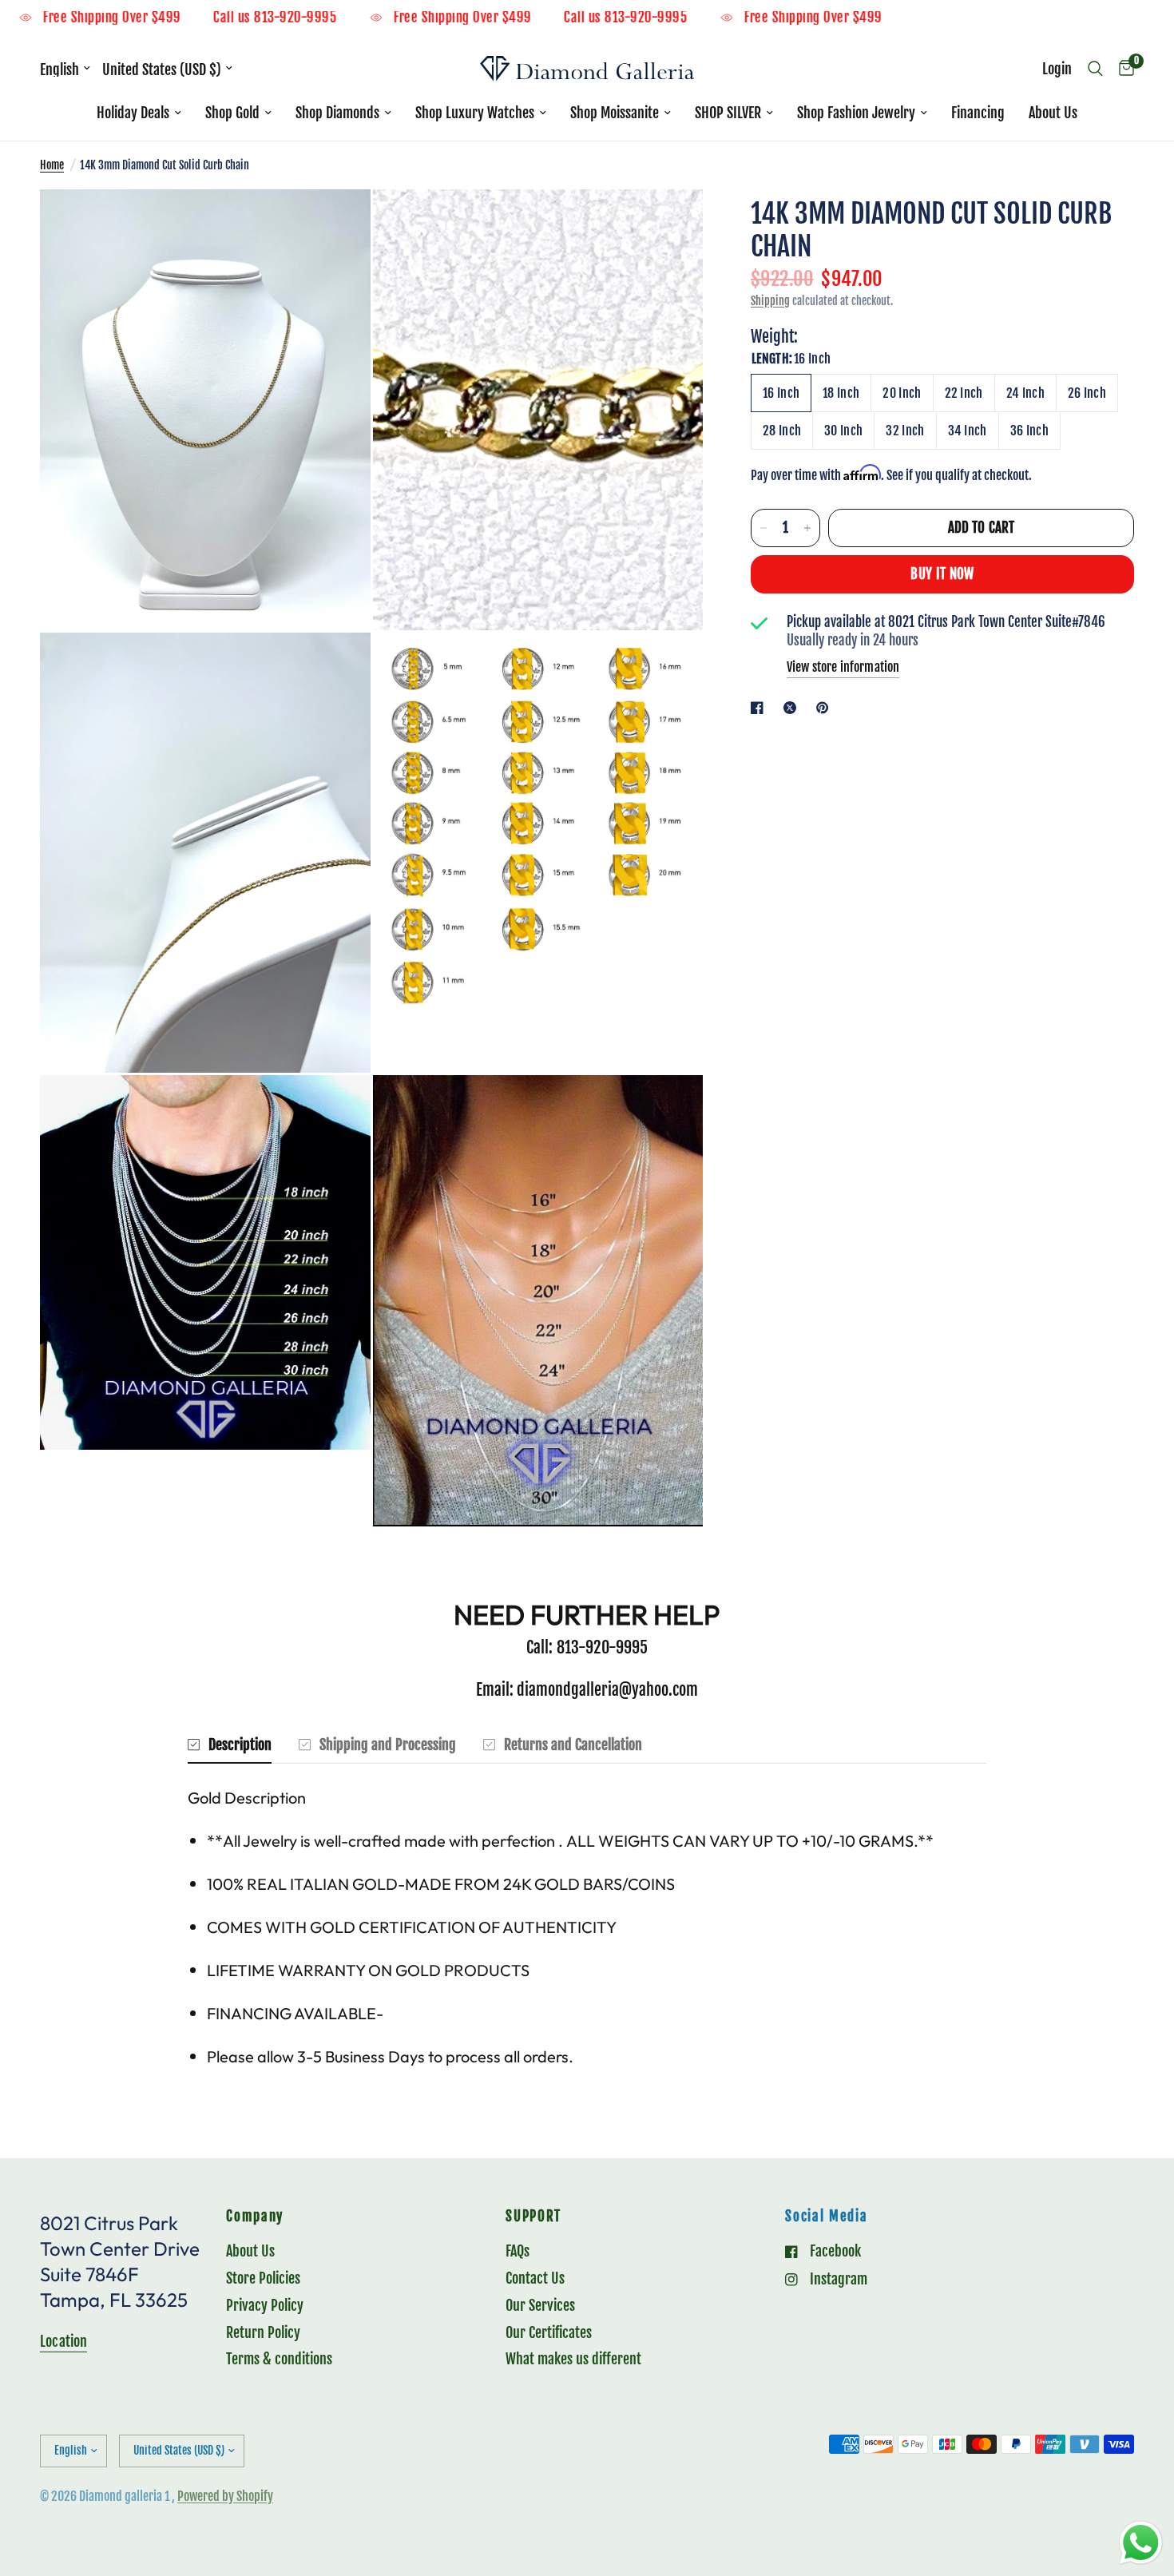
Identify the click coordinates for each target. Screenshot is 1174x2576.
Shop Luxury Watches (475, 113)
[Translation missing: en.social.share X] (793, 708)
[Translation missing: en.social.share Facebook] (760, 708)
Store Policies (263, 2278)
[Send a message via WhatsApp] (1141, 2543)
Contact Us (535, 2278)
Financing (978, 113)
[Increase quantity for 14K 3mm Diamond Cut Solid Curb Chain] (807, 528)
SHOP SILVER (728, 113)
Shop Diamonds (337, 113)
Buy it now (942, 574)
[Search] (1095, 69)
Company (255, 2217)
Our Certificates (549, 2332)
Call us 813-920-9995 (344, 18)
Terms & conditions (279, 2359)
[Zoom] (337, 223)
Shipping (770, 301)
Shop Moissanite (615, 113)
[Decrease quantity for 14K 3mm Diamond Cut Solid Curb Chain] (763, 528)
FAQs (518, 2251)
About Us (1053, 113)
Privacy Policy (265, 2305)
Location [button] (63, 2341)
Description (240, 1744)
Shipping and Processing (388, 1744)
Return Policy (263, 2332)
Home (52, 165)
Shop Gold (232, 113)
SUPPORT (533, 2217)
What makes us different (573, 2359)
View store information (843, 667)
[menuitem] (139, 113)
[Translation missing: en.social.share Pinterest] (826, 708)
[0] (1122, 69)
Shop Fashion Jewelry (856, 113)
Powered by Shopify (225, 2496)
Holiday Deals (133, 113)
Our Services (540, 2305)
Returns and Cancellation (573, 1744)
